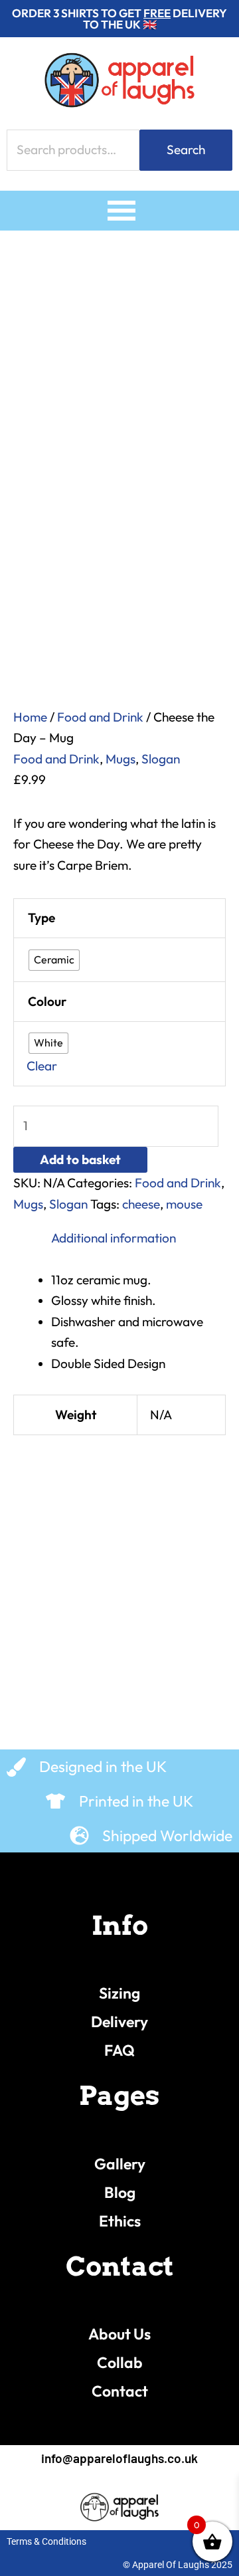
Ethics (120, 2221)
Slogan (161, 759)
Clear (42, 1066)
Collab (120, 2362)
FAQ (119, 2050)
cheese (141, 1204)
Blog (120, 2192)
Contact (120, 2391)
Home (30, 717)
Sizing (119, 1993)
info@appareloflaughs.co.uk (119, 2458)
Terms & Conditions (46, 2541)
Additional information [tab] (114, 1238)
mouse (184, 1204)
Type (41, 918)
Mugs (120, 759)
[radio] (54, 960)
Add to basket (80, 1159)
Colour (47, 1001)
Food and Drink (100, 717)
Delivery (119, 2022)
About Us (119, 2334)
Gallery (120, 2164)
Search (186, 149)
